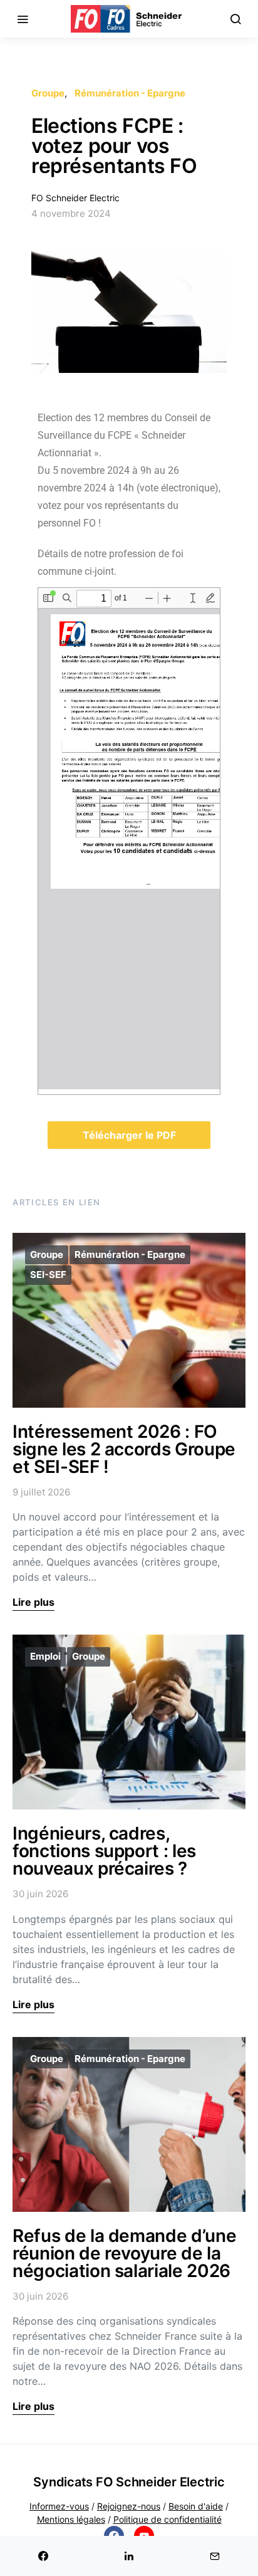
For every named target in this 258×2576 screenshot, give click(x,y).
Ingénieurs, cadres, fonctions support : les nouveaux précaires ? (104, 1851)
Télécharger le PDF (129, 1135)
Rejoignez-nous (129, 2506)
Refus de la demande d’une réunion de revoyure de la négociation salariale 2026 (124, 2253)
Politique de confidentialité (168, 2519)
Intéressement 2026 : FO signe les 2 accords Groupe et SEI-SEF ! (124, 1449)
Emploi (45, 1656)
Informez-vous (59, 2506)
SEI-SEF (48, 1275)
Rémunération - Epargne (130, 93)
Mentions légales (71, 2519)
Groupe (48, 93)
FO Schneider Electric (75, 198)
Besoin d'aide (196, 2506)
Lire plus (34, 1602)
